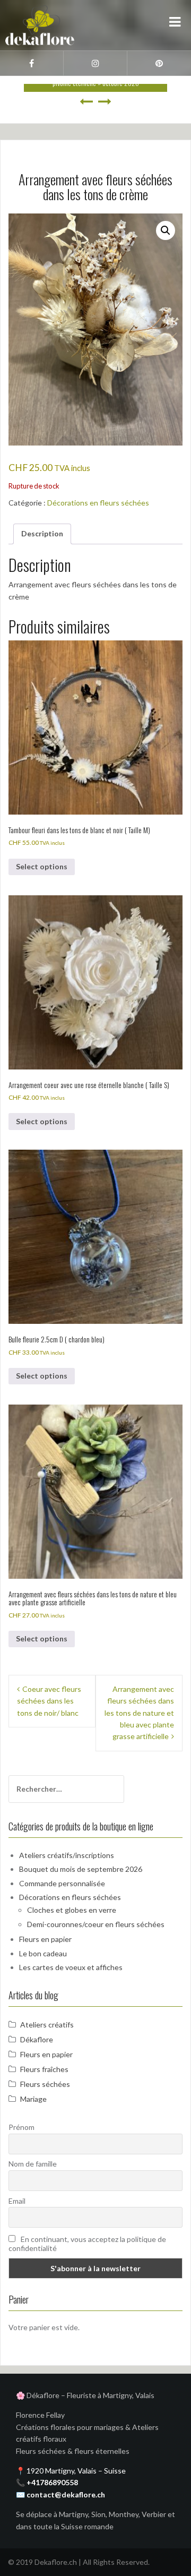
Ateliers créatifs (47, 2025)
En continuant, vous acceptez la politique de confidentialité (87, 2244)
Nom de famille (33, 2164)
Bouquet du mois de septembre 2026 (81, 1869)
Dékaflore (37, 2039)
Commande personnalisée (62, 1883)
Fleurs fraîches (44, 2069)
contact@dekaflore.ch (66, 2494)
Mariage (33, 2099)
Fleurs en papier (45, 1939)
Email (17, 2201)
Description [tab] (42, 533)
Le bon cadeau (43, 1953)
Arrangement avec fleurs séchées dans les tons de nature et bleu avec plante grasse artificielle (139, 1713)
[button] (166, 230)
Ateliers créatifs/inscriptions (67, 1855)
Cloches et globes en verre (72, 1910)
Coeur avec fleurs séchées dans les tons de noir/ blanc (49, 1701)
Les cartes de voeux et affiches (71, 1967)
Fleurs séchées (45, 2084)
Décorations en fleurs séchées (98, 503)
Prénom (21, 2127)
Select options (42, 866)
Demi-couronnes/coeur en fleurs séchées (96, 1924)
